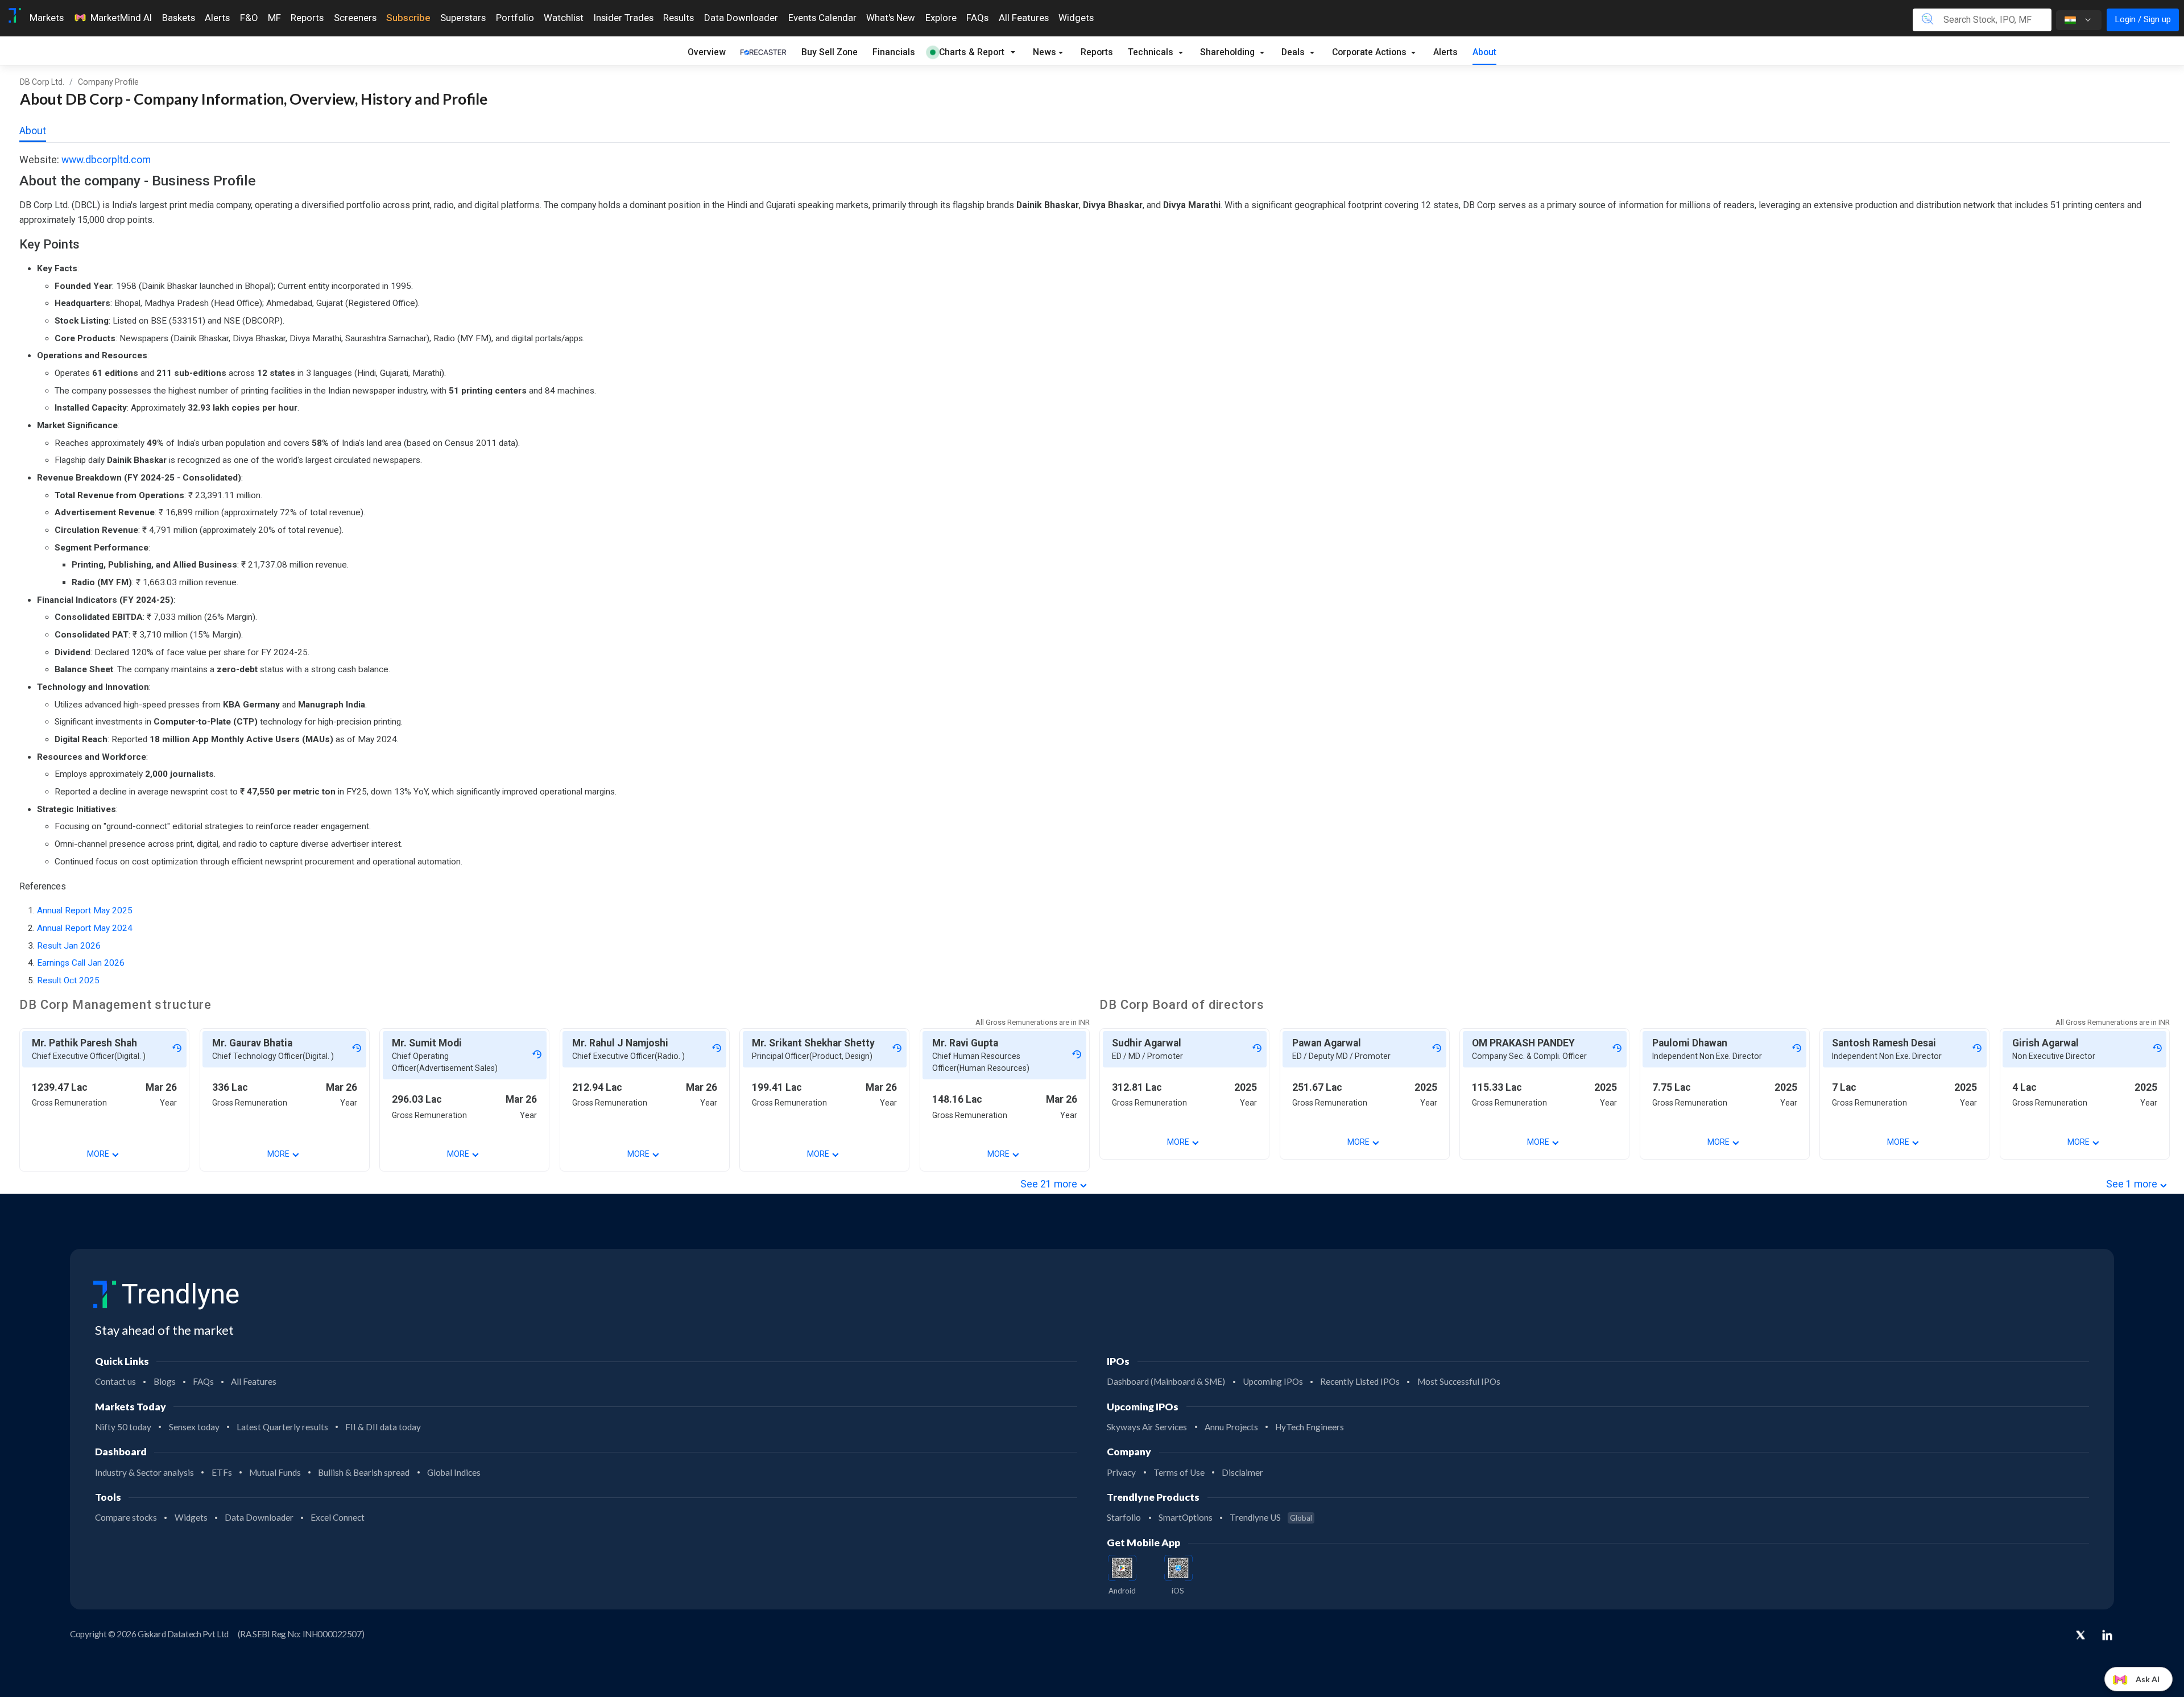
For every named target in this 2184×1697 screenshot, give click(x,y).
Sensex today (194, 1427)
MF (274, 18)
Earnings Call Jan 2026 (81, 963)
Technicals (1152, 52)
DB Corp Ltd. (42, 82)
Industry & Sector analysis (144, 1472)
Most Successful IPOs (1459, 1381)
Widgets (1076, 18)
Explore (941, 18)
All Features (1024, 18)
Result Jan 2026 (69, 946)
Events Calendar (822, 18)
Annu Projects (1231, 1427)
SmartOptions (1186, 1517)
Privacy (1121, 1472)
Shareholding (1228, 52)
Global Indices (454, 1472)
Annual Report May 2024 (85, 928)
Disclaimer (1242, 1472)
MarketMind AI (121, 18)
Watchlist (564, 18)
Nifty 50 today (123, 1427)
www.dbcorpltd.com (106, 160)
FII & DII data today (383, 1427)
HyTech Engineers (1310, 1427)
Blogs (165, 1381)
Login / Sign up (2143, 19)
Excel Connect (338, 1517)
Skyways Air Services (1147, 1427)
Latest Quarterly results (282, 1427)
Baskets (179, 18)
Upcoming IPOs (1273, 1381)
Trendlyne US (1271, 1517)
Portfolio (515, 18)
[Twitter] (2080, 1636)
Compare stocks (126, 1517)
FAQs (977, 18)
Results (679, 18)
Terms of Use (1179, 1472)
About (1484, 52)
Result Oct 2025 (68, 980)
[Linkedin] (2107, 1635)
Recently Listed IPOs (1360, 1381)
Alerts (217, 18)
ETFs (222, 1472)
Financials (894, 52)
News (1045, 52)
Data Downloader (741, 18)
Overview (707, 52)
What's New (891, 18)
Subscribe (408, 18)
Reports (307, 18)
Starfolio (1124, 1517)
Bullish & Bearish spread (364, 1472)
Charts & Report (972, 52)
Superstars (463, 18)
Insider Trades (624, 18)
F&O (249, 18)
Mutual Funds (275, 1472)
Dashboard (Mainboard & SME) (1166, 1381)
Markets (47, 18)
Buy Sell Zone (830, 52)
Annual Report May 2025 (85, 910)
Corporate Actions (1370, 52)
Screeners (355, 18)
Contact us (115, 1381)
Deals (1294, 52)
